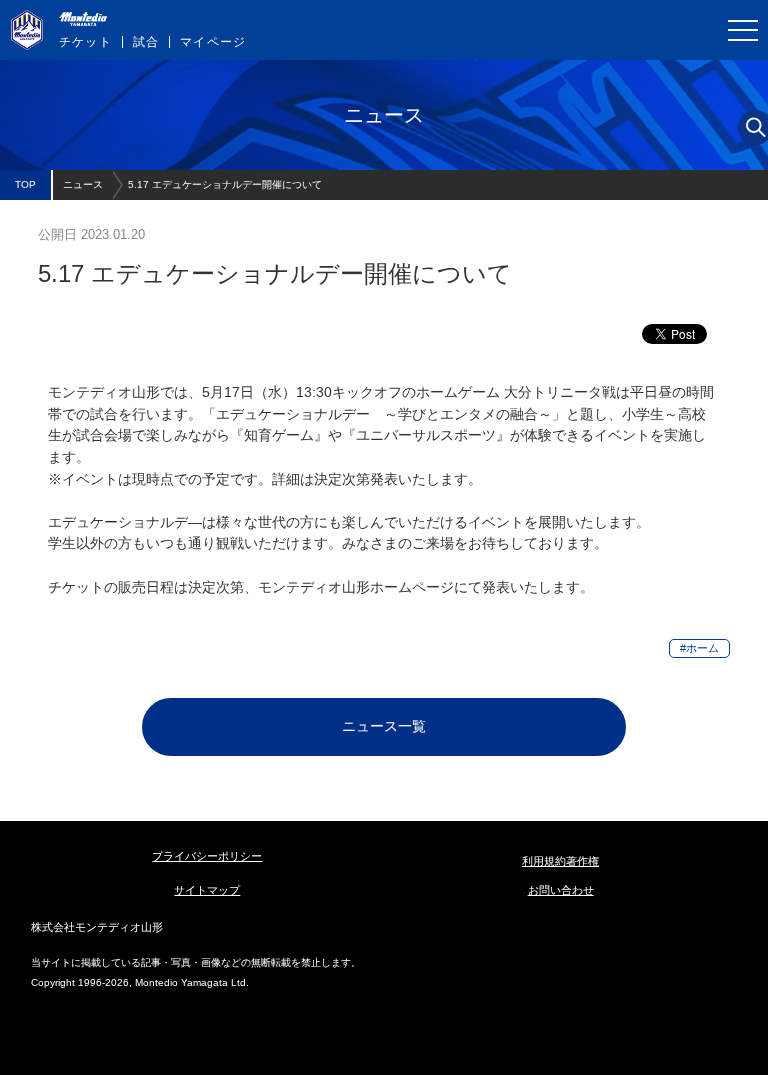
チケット (85, 42)
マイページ (213, 42)
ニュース (83, 184)
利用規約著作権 (560, 861)
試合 (146, 42)
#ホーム (699, 648)
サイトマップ (207, 890)
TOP (25, 184)
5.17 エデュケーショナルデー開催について (225, 184)
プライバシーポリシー (207, 856)
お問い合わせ (561, 890)
